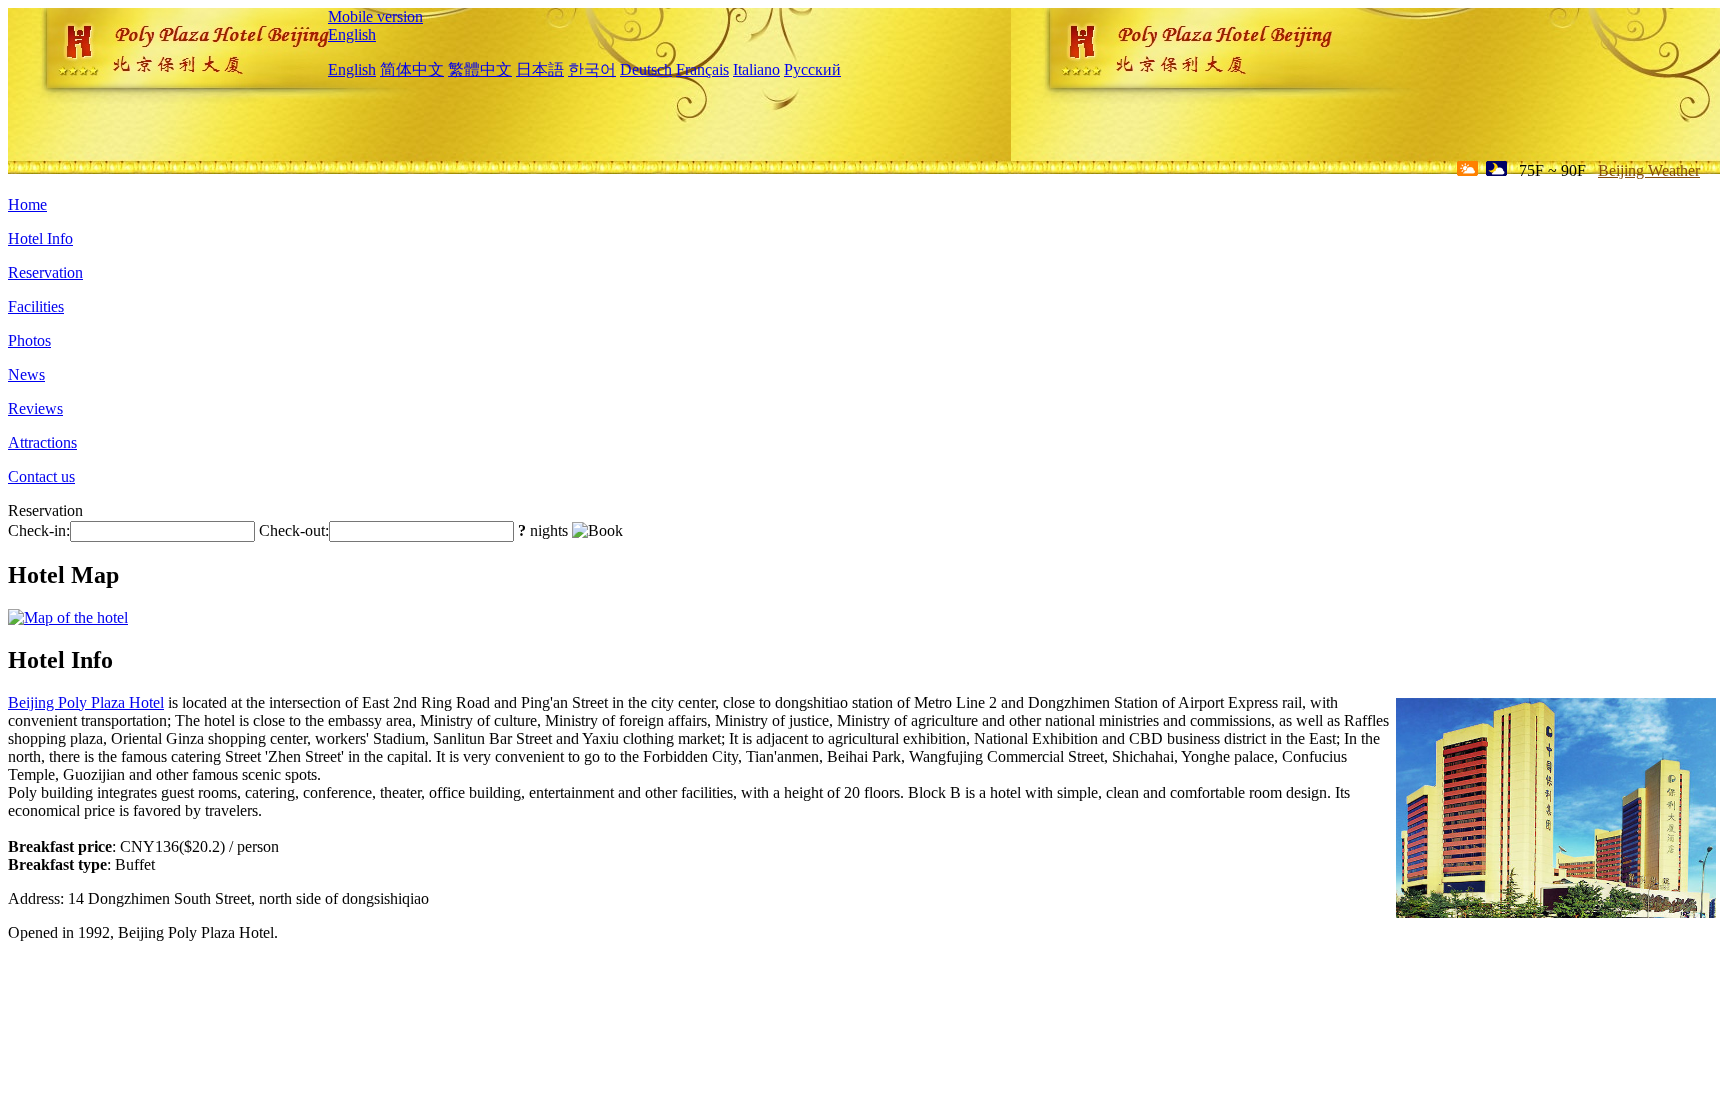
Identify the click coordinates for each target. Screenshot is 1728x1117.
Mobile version (375, 16)
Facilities (36, 306)
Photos (29, 340)
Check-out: (294, 530)
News (26, 374)
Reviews (35, 408)
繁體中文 (480, 69)
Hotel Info (40, 238)
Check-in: (39, 530)
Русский (812, 69)
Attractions (42, 442)
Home (27, 204)
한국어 (592, 69)
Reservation (45, 272)
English (352, 34)
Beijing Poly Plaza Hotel (86, 702)
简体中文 (412, 69)
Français (702, 69)
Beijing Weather (1649, 170)
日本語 (540, 69)
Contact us (41, 476)
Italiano (756, 69)
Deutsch (646, 69)
